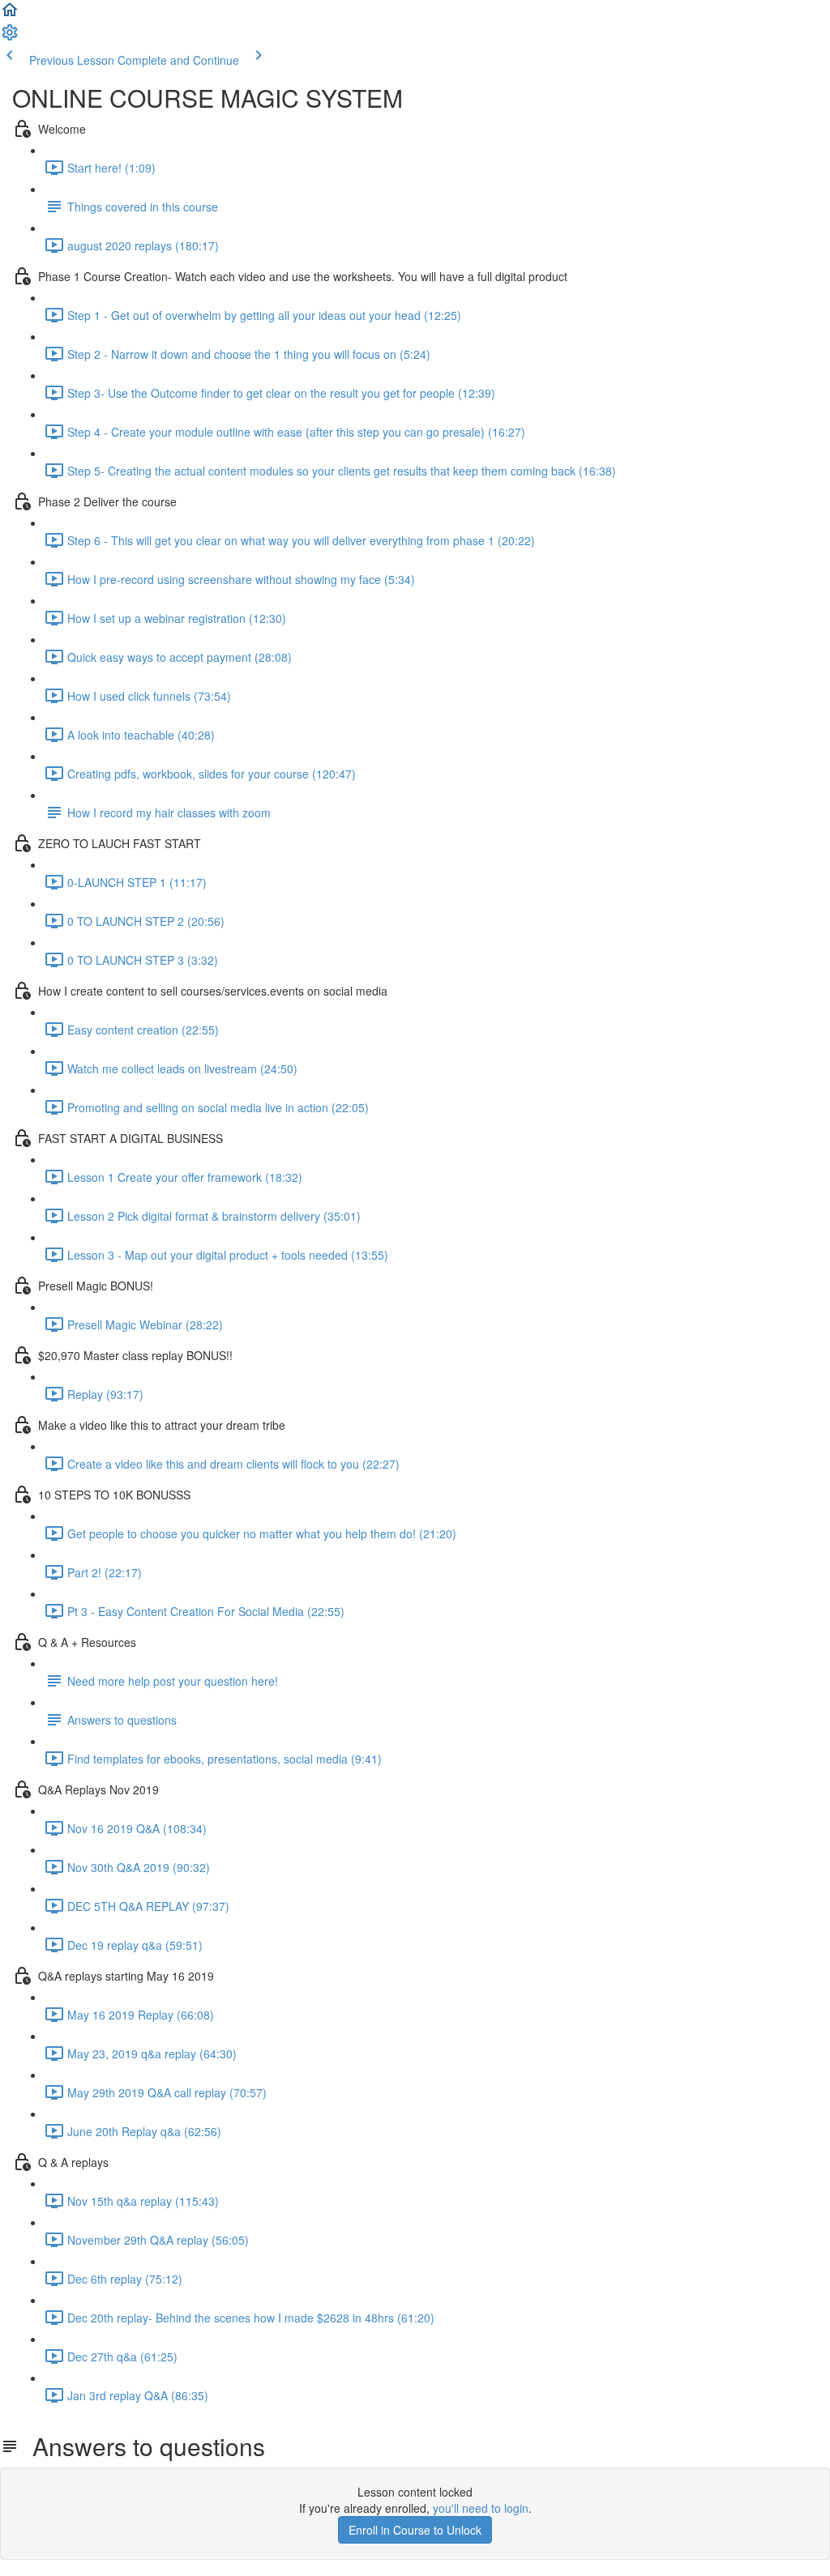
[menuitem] (10, 37)
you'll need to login (481, 2508)
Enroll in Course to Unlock (415, 2530)
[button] (10, 15)
